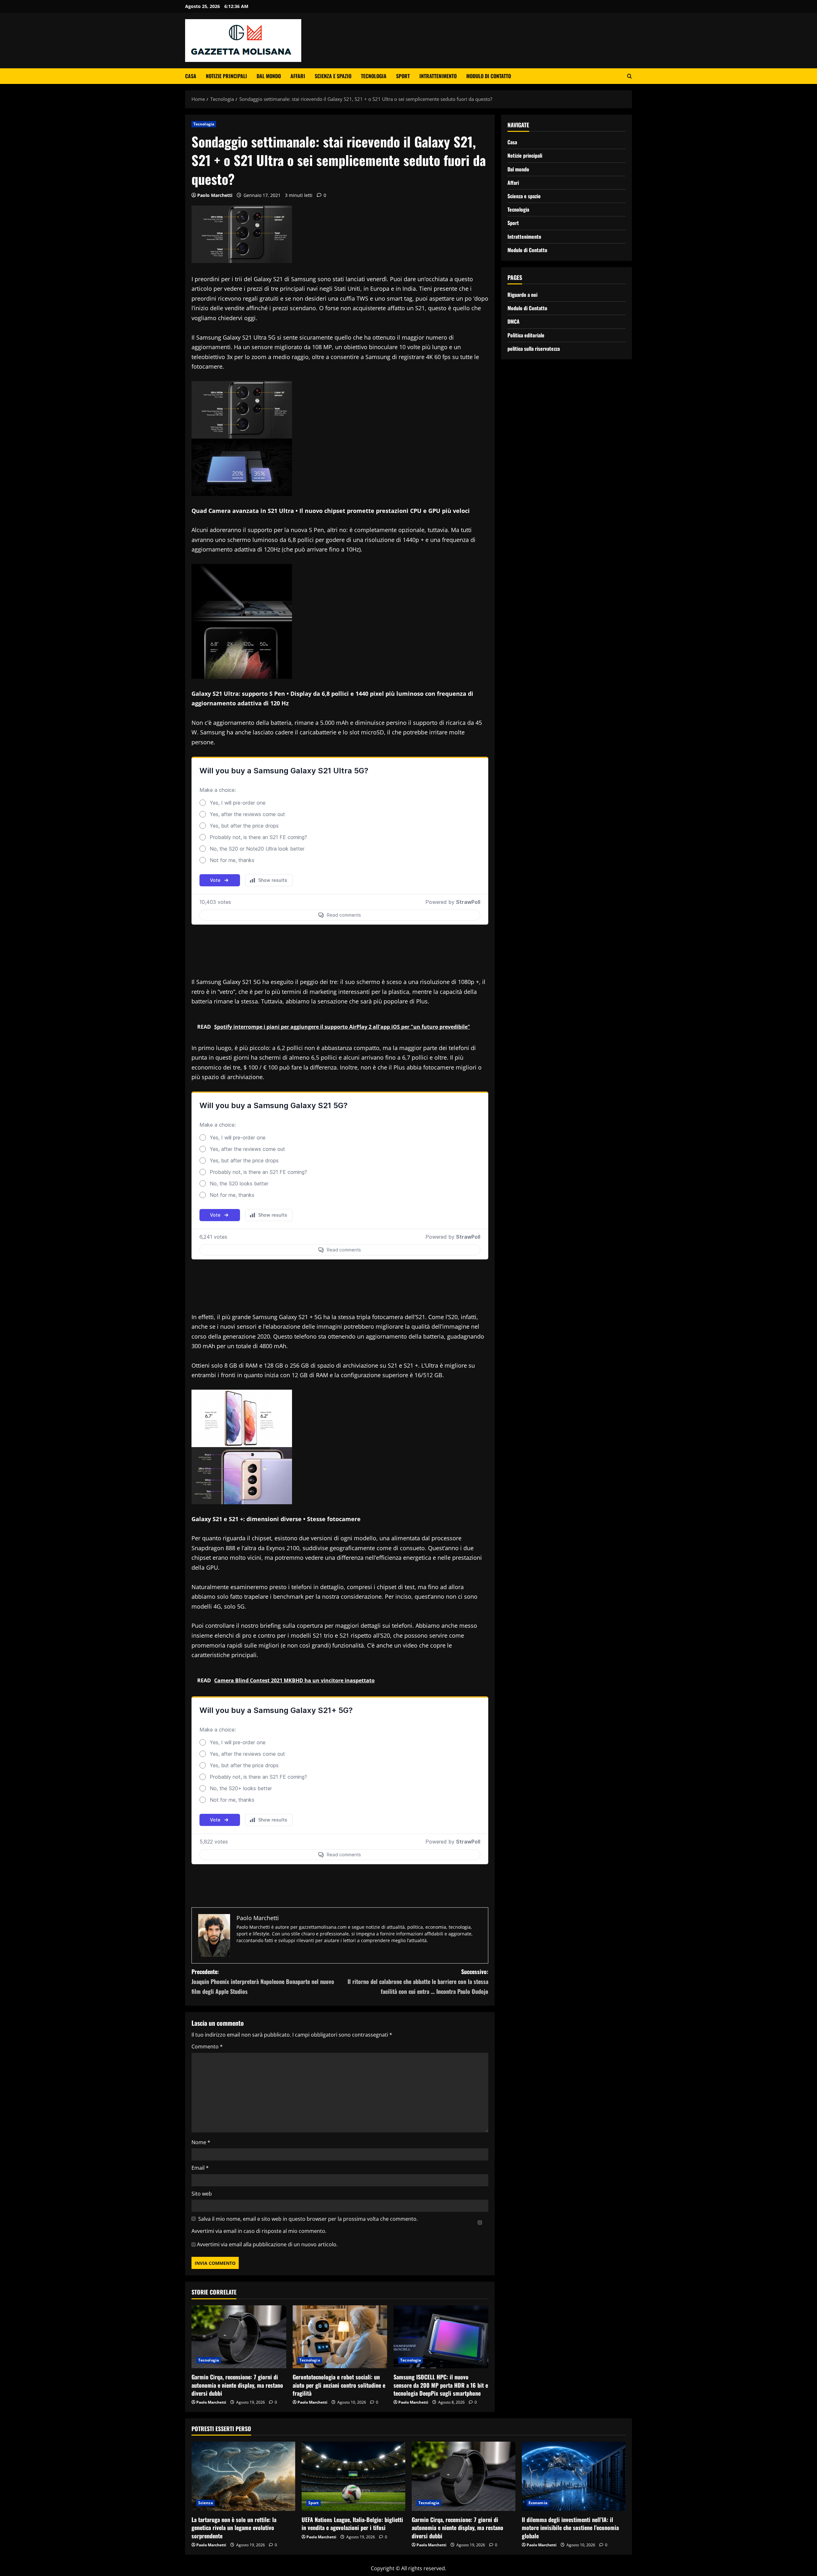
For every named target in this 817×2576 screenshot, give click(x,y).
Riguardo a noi (522, 295)
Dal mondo (269, 76)
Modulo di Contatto (489, 76)
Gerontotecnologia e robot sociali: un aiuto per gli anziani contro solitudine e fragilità (339, 2385)
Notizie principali (226, 76)
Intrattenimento (438, 76)
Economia (538, 2503)
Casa (191, 76)
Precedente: (263, 1981)
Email (200, 2168)
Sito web (202, 2194)
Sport (403, 76)
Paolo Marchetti (215, 195)
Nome (201, 2142)
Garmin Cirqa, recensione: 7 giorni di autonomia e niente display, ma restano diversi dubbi (237, 2385)
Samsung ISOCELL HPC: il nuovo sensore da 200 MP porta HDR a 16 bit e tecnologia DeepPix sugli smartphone (441, 2385)
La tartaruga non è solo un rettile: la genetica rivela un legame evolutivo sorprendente (234, 2527)
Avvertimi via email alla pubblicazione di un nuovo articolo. (267, 2244)
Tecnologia (374, 76)
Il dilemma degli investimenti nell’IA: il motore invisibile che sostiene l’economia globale (570, 2527)
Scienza (206, 2503)
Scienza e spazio (333, 76)
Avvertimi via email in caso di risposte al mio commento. (259, 2231)
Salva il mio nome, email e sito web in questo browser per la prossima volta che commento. (308, 2219)
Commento (207, 2047)
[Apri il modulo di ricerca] (630, 76)
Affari (298, 76)
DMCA (513, 321)
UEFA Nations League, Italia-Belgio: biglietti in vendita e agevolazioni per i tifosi (352, 2523)
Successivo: (418, 1981)
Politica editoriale (526, 335)
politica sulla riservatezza (534, 348)
